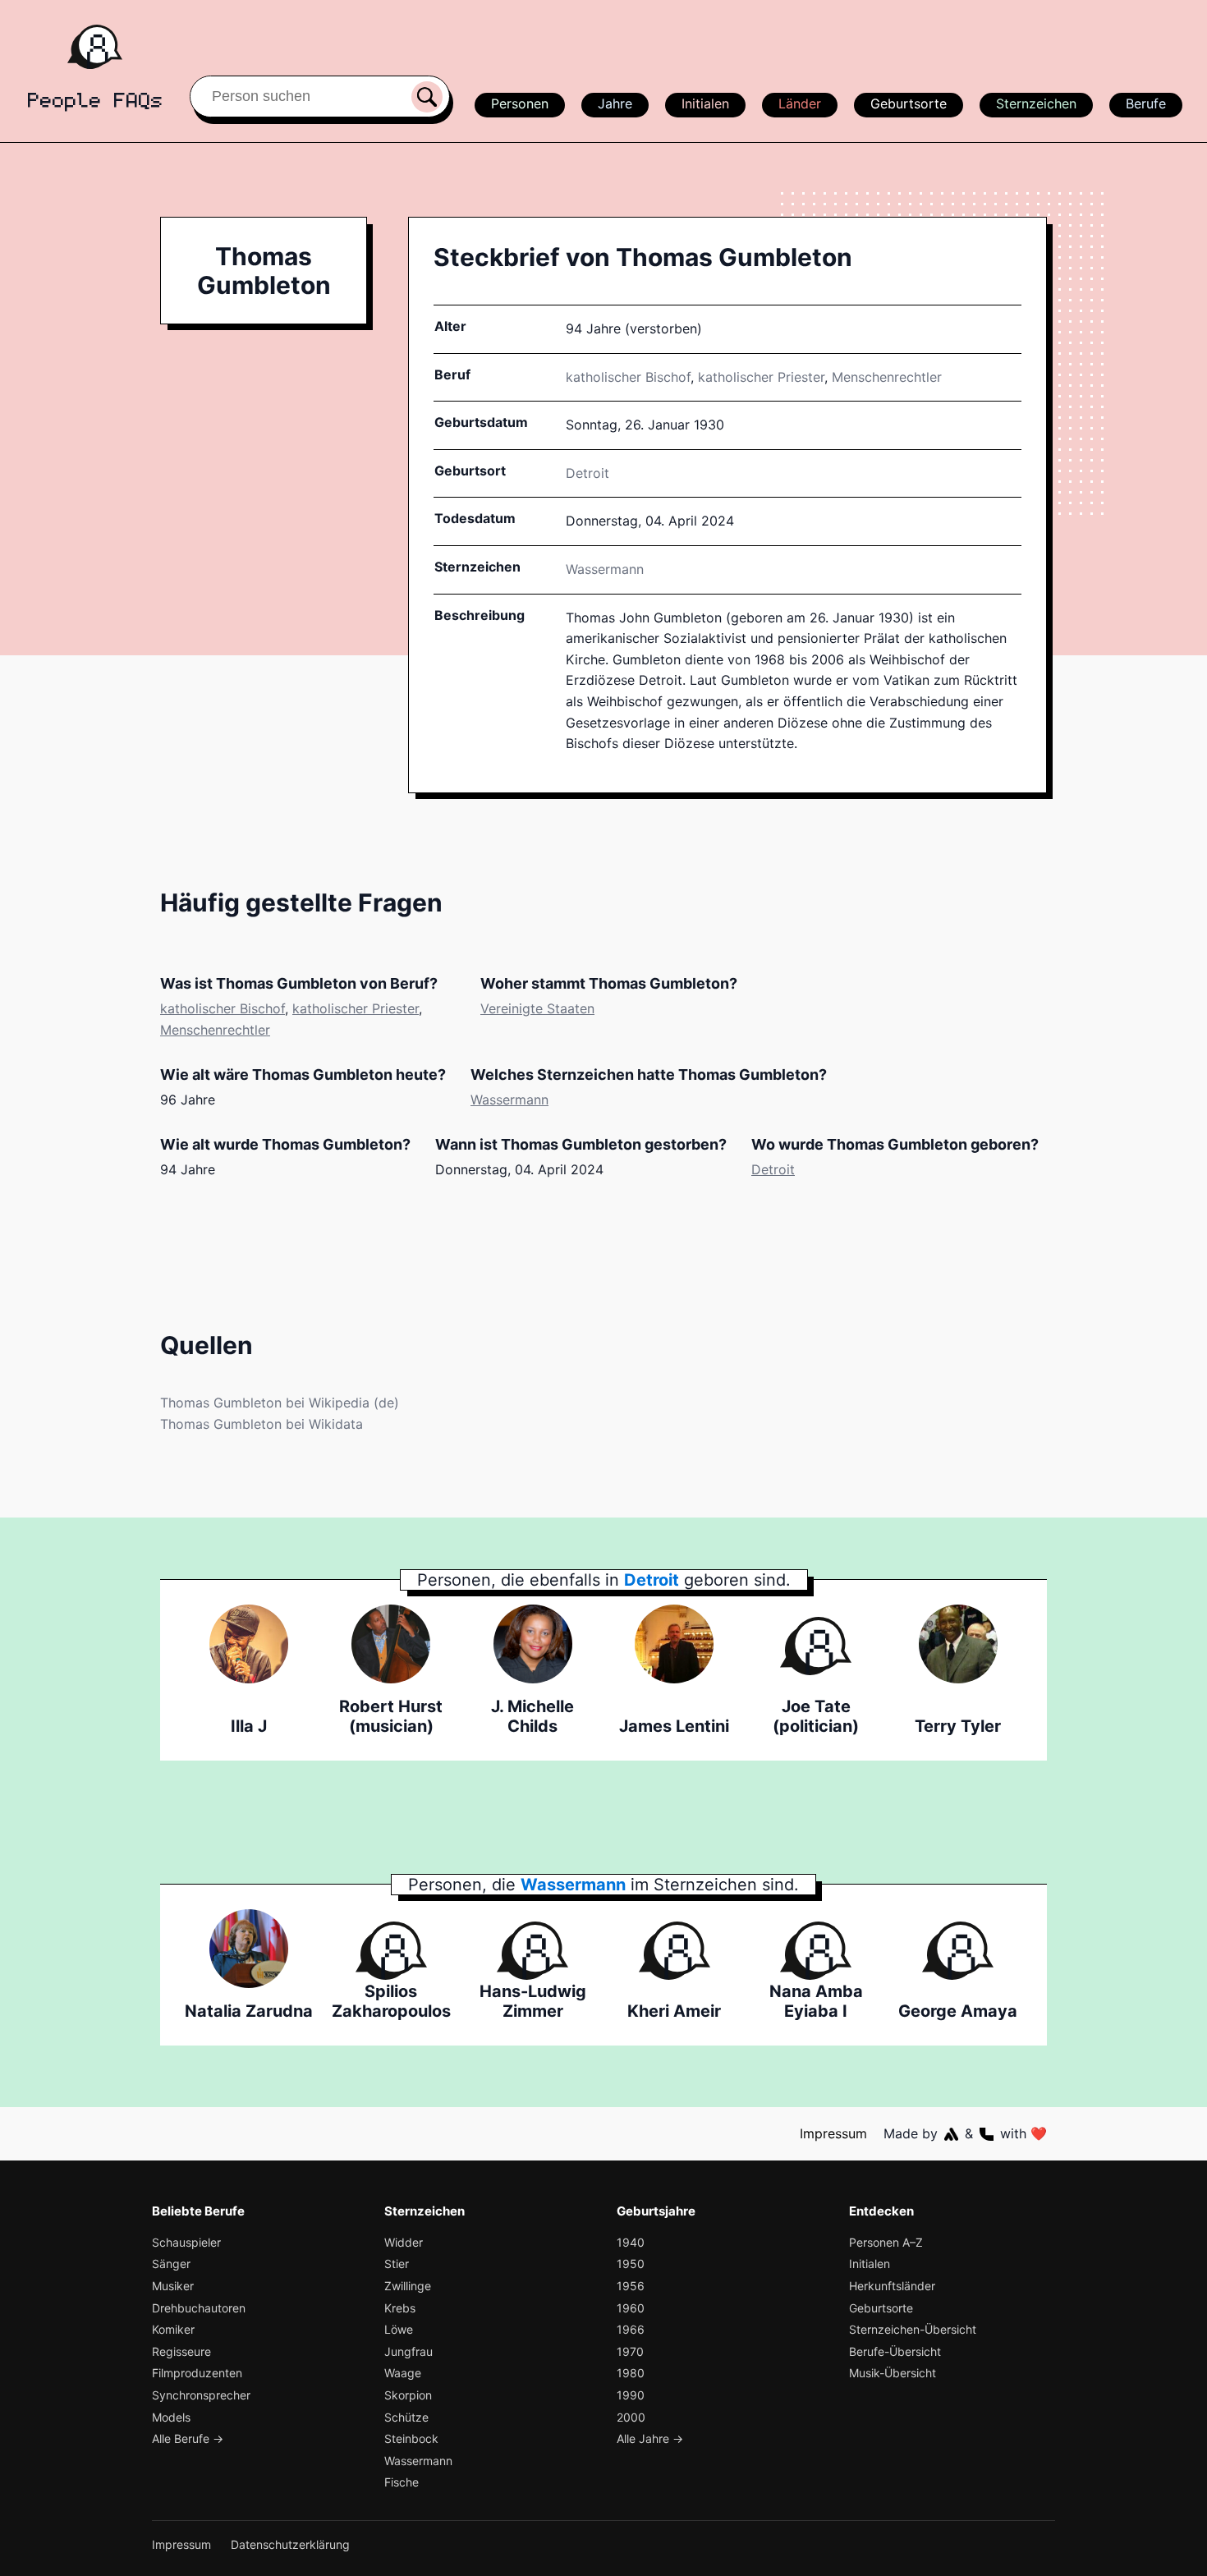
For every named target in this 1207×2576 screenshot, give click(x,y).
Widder (404, 2242)
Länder (800, 103)
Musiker (173, 2286)
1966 (631, 2329)
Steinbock (411, 2438)
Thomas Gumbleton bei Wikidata (262, 1424)
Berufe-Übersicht (895, 2351)
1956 (631, 2286)
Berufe (1146, 103)
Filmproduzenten (197, 2373)
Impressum (833, 2133)
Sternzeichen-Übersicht (913, 2329)
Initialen (705, 103)
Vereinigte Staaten (537, 1008)
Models (171, 2417)
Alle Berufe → (188, 2438)
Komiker (173, 2329)
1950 (631, 2264)
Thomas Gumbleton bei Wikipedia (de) (280, 1403)
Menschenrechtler (887, 377)
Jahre (615, 103)
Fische (402, 2482)
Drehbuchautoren (199, 2308)
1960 (631, 2308)
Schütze (406, 2417)
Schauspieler (186, 2242)
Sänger (171, 2264)
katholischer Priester (761, 377)
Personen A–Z (886, 2242)
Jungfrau (408, 2351)
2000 (631, 2417)
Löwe (399, 2329)
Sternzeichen (1036, 103)
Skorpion (408, 2395)
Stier (397, 2264)
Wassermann (605, 569)
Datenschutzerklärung (290, 2544)
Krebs (400, 2308)
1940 (631, 2242)
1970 (630, 2351)
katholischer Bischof (628, 377)
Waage (403, 2373)
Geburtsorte (909, 103)
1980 (631, 2373)
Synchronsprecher (201, 2395)
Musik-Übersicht (893, 2373)
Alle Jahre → (650, 2438)
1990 (631, 2395)
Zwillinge (408, 2286)
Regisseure (181, 2351)
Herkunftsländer (892, 2286)
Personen (520, 103)
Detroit (773, 1169)
